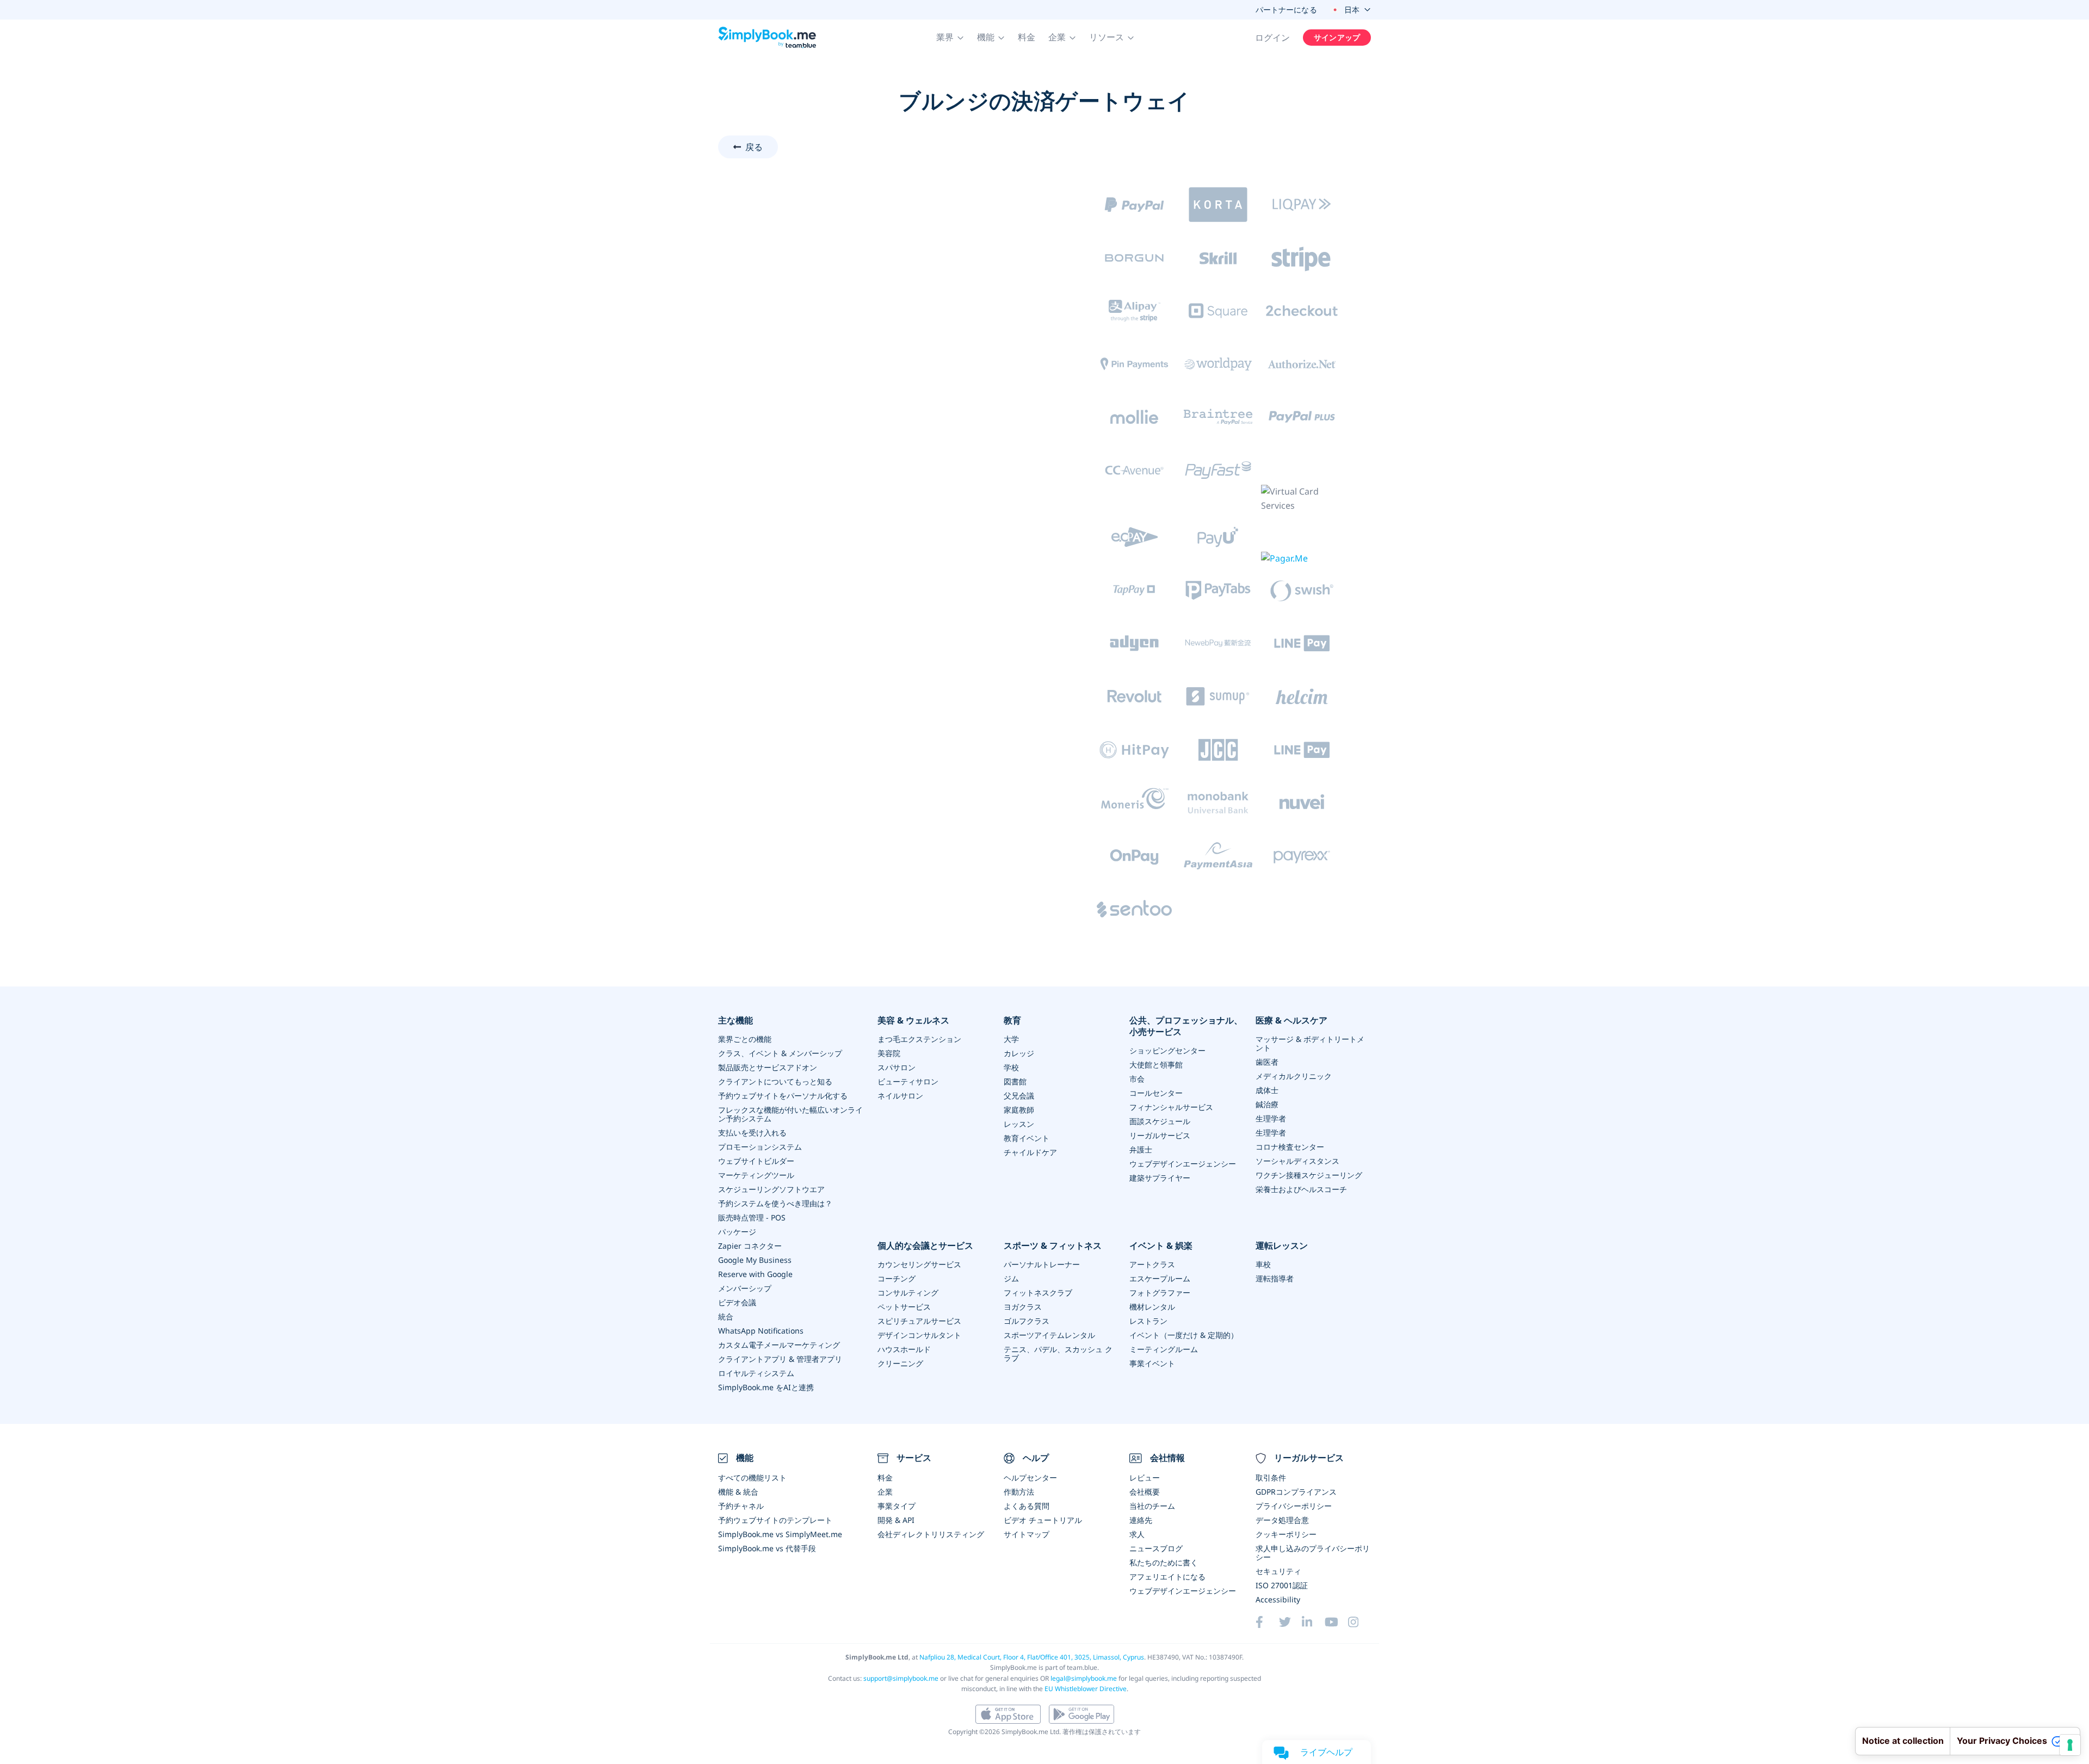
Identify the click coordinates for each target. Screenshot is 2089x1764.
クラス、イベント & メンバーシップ (780, 1053)
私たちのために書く (1164, 1562)
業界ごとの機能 (745, 1039)
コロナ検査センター (1290, 1147)
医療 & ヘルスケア (1291, 1020)
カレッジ (1019, 1053)
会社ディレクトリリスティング (931, 1534)
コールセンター (1156, 1093)
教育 (1012, 1020)
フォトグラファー (1160, 1293)
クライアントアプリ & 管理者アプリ (780, 1359)
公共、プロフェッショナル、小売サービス (1186, 1026)
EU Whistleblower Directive (1086, 1689)
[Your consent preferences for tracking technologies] (2070, 1745)
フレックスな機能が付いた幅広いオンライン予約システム (790, 1114)
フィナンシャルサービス (1171, 1107)
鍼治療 (1267, 1104)
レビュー (1145, 1478)
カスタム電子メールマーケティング (779, 1345)
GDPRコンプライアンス (1296, 1492)
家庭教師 (1019, 1110)
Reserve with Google (755, 1274)
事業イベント (1152, 1363)
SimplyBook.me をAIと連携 (766, 1387)
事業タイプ (897, 1506)
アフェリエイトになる (1167, 1577)
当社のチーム (1152, 1506)
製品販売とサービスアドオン (768, 1067)
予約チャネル (741, 1506)
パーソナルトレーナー (1042, 1264)
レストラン (1148, 1321)
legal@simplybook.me (1084, 1678)
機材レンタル (1152, 1307)
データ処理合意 (1282, 1520)
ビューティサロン (908, 1081)
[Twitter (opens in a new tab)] (1290, 1622)
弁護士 (1141, 1149)
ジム (1011, 1278)
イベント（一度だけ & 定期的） (1184, 1335)
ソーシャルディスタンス (1297, 1161)
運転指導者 (1275, 1278)
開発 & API (896, 1520)
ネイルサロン (900, 1096)
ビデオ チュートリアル (1043, 1520)
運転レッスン (1282, 1246)
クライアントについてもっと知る (775, 1081)
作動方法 (1019, 1492)
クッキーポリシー (1286, 1534)
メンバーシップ (745, 1288)
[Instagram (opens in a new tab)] (1359, 1622)
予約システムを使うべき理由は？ (775, 1203)
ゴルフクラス (1027, 1321)
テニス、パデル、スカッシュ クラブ (1058, 1353)
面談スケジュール (1160, 1121)
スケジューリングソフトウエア (771, 1189)
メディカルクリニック (1294, 1076)
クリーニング (900, 1363)
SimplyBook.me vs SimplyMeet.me (780, 1534)
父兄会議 (1019, 1096)
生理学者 (1271, 1118)
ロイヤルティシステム (756, 1373)
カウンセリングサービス (919, 1264)
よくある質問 (1027, 1506)
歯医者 (1267, 1062)
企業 (885, 1492)
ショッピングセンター (1167, 1050)
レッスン (1019, 1124)
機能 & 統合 (738, 1492)
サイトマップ (1027, 1534)
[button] (950, 38)
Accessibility (1278, 1599)
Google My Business (755, 1260)
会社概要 (1145, 1492)
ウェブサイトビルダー (756, 1161)
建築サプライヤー (1160, 1178)
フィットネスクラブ (1038, 1293)
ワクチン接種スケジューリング (1309, 1175)
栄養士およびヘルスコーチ (1301, 1189)
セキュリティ (1278, 1571)
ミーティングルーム (1164, 1349)
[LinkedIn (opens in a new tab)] (1313, 1622)
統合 (726, 1316)
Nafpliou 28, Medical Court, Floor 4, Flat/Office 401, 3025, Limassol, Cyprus (1032, 1657)
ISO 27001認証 (1282, 1585)
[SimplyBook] (767, 38)
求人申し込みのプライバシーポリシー (1313, 1553)
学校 (1011, 1067)
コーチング (897, 1278)
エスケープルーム (1160, 1278)
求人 (1137, 1534)
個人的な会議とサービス (925, 1246)
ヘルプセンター (1030, 1478)
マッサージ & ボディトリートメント (1310, 1043)
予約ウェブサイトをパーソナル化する (783, 1096)
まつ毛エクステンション (919, 1039)
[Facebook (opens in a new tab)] (1267, 1622)
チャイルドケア (1030, 1152)
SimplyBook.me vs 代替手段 (767, 1548)
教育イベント (1027, 1138)
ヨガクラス (1023, 1307)
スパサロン (897, 1067)
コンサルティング (908, 1293)
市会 (1137, 1079)
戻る (754, 147)
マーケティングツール (756, 1175)
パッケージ (737, 1232)
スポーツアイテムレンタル (1049, 1335)
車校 (1263, 1264)
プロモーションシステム (760, 1147)
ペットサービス (904, 1307)
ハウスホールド (904, 1349)
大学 (1011, 1039)
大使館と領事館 (1156, 1065)
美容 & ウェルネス (913, 1020)
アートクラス (1152, 1264)
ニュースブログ (1156, 1548)
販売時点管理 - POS (752, 1217)
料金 (1027, 37)
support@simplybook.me (901, 1678)
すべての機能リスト (752, 1478)
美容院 (889, 1053)
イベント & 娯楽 (1161, 1246)
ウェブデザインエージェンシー (1183, 1164)
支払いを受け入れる (752, 1133)
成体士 (1267, 1090)
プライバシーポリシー (1294, 1506)
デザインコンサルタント (919, 1335)
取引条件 (1271, 1478)
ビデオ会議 (737, 1302)
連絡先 (1141, 1520)
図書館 (1015, 1081)
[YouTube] (1336, 1622)
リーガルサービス (1160, 1135)
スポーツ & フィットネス (1053, 1246)
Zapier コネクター (750, 1246)
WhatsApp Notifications (761, 1331)
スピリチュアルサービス (919, 1321)
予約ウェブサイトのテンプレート (775, 1520)
